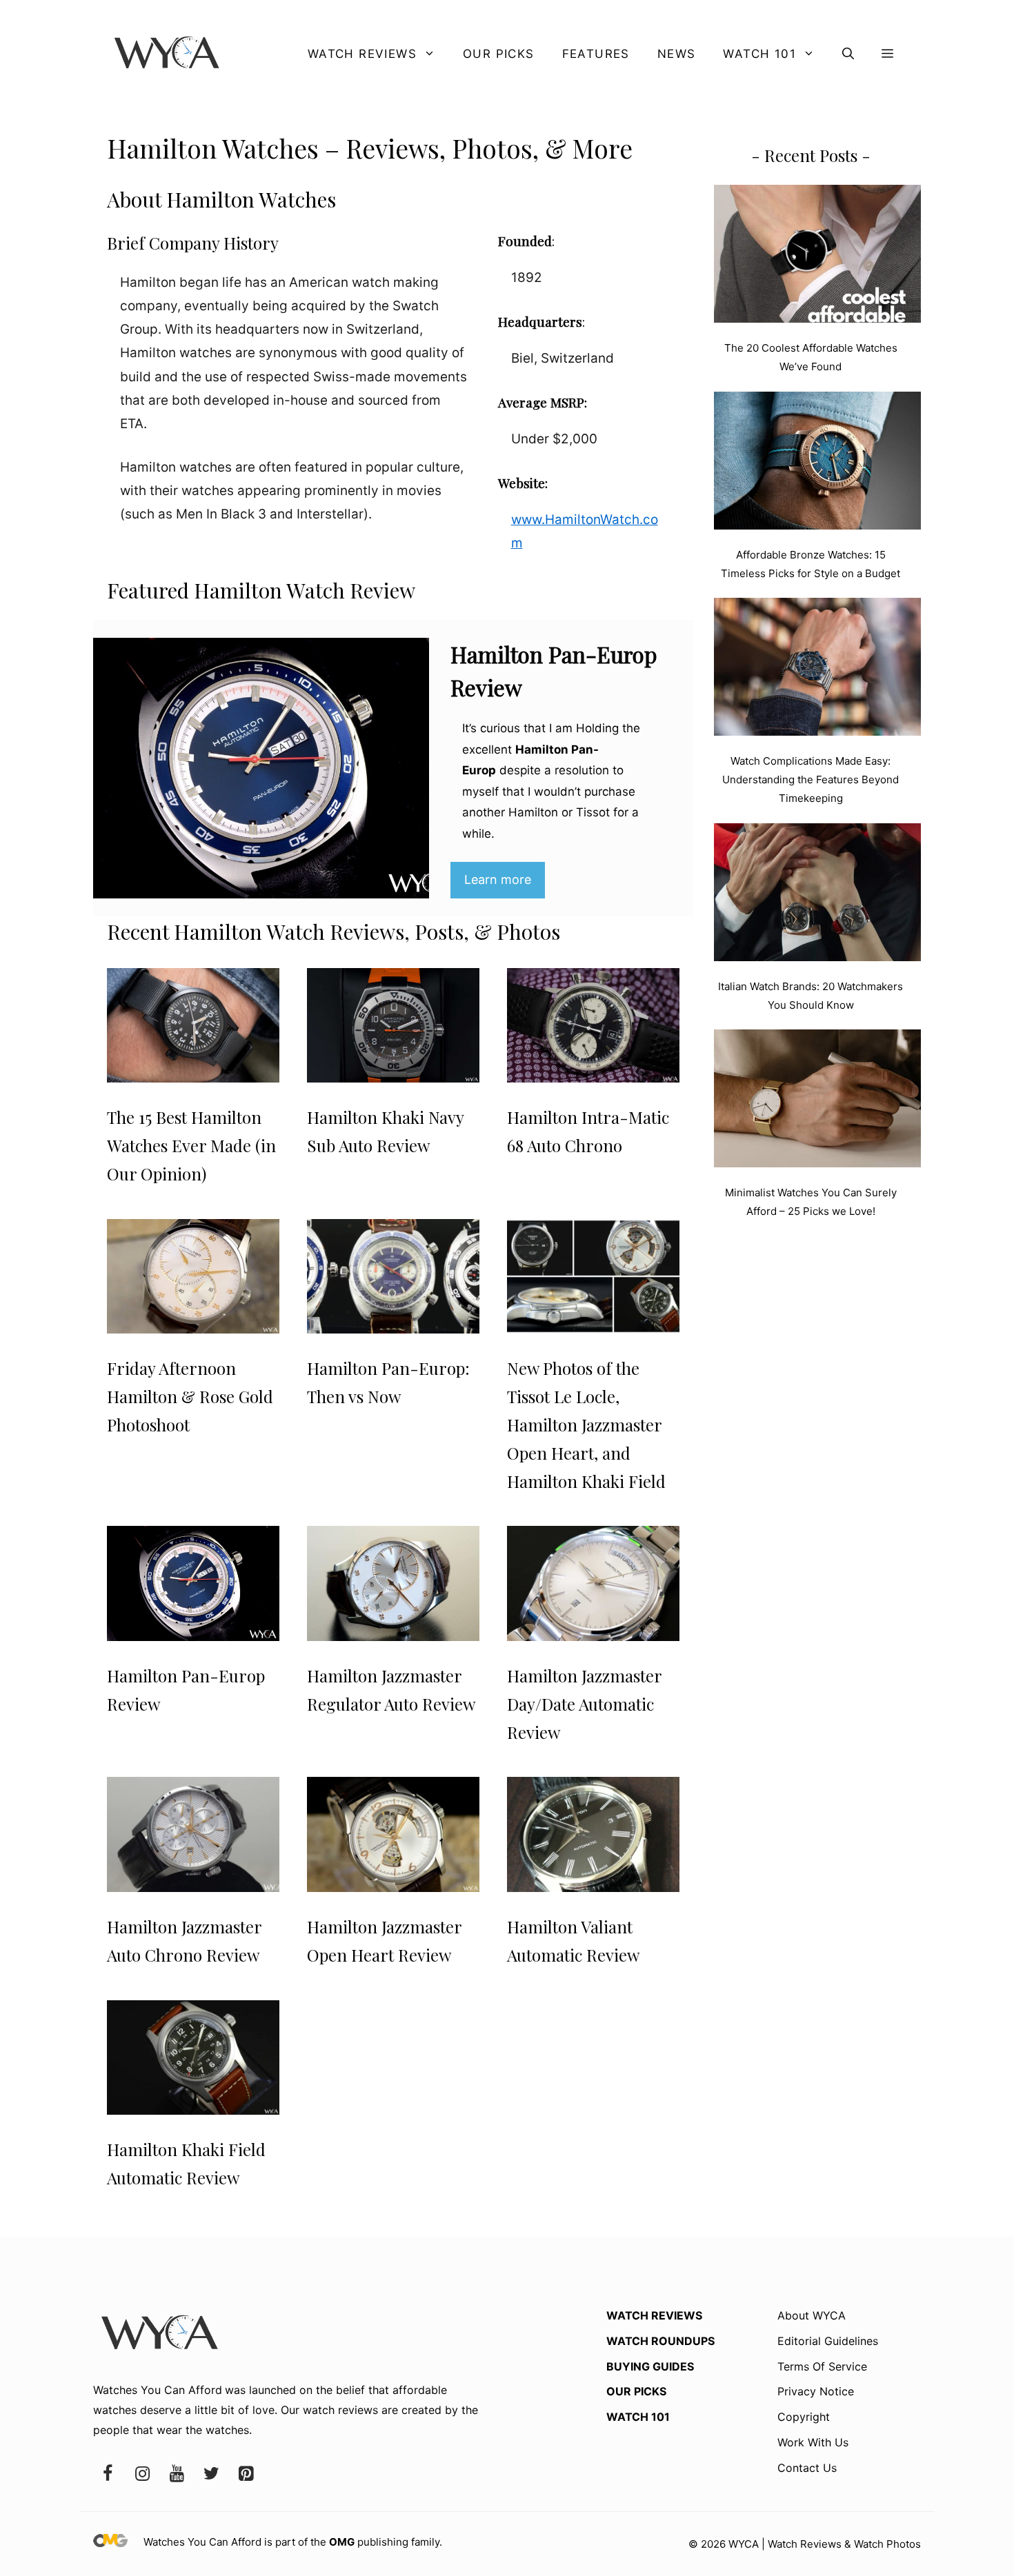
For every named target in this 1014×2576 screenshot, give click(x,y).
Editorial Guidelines (828, 2341)
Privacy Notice (816, 2391)
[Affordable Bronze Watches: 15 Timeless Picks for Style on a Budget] (817, 463)
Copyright (804, 2417)
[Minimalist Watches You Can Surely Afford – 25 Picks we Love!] (817, 1101)
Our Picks (499, 54)
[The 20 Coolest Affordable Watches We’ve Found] (817, 256)
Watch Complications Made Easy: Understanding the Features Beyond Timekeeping (811, 779)
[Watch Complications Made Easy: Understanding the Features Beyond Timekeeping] (817, 670)
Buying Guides (650, 2366)
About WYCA (812, 2315)
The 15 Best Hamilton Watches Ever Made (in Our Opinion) (191, 1145)
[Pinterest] (246, 2474)
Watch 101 (759, 54)
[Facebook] (108, 2474)
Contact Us (807, 2468)
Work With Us (813, 2442)
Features (596, 54)
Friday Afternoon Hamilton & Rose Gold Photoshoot (190, 1396)
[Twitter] (211, 2474)
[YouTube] (177, 2474)
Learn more (498, 879)
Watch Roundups (660, 2341)
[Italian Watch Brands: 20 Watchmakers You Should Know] (817, 895)
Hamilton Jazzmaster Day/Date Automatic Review (584, 1704)
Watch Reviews (362, 54)
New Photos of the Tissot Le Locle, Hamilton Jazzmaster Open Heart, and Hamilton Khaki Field (586, 1424)
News (677, 54)
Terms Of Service (822, 2366)
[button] (848, 54)
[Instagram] (142, 2474)
